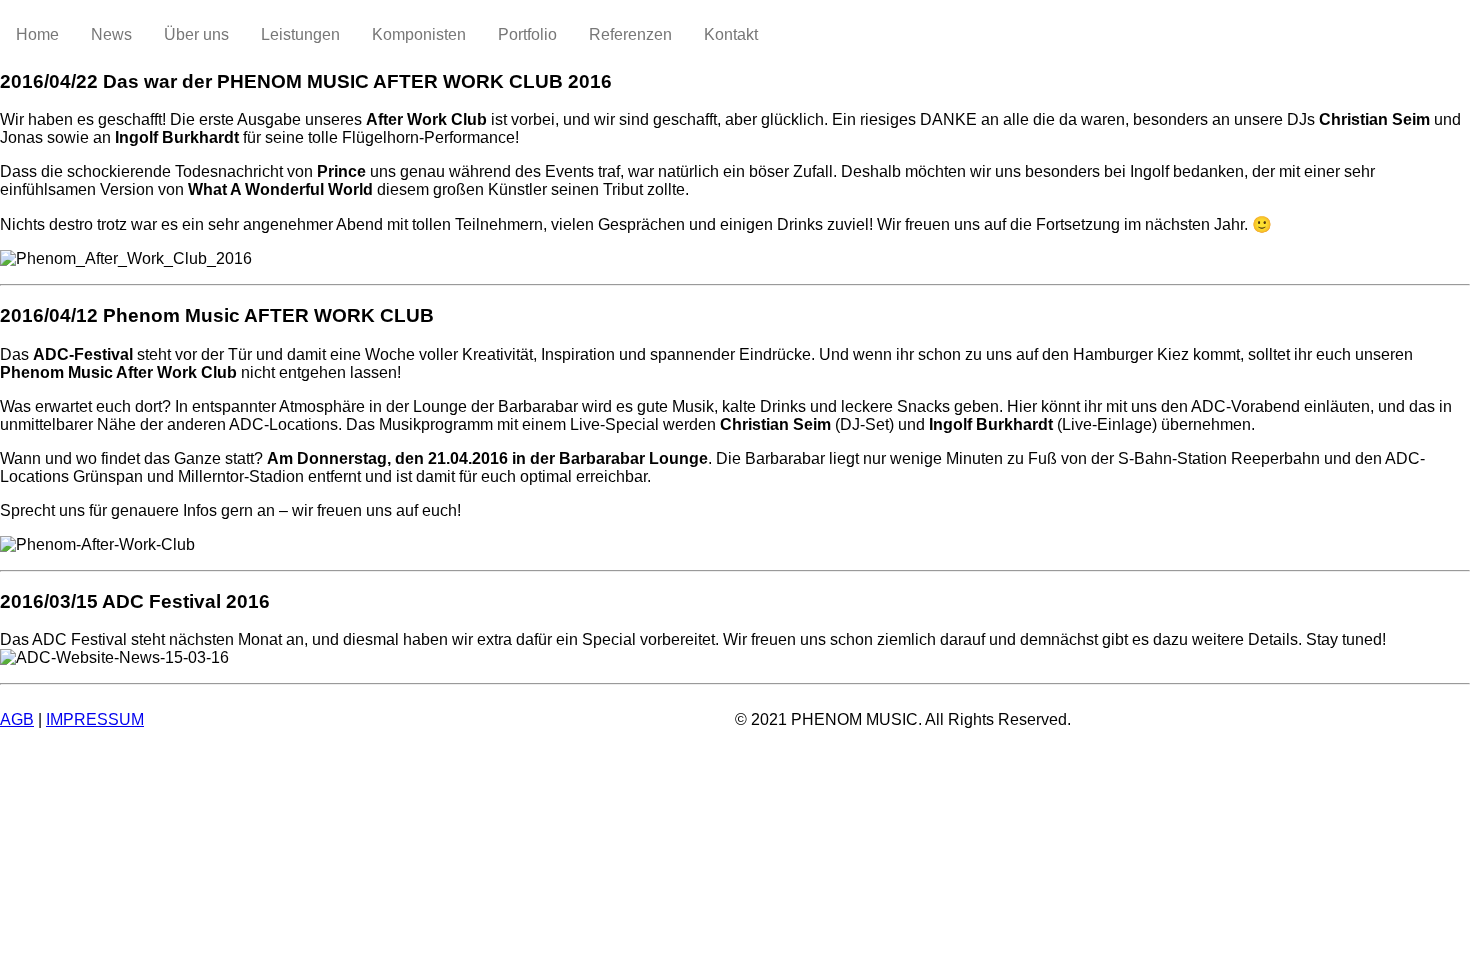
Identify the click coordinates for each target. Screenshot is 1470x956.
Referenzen (630, 34)
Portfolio (527, 34)
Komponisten (419, 34)
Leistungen (300, 34)
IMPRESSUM (95, 719)
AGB (17, 719)
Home (37, 34)
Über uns (196, 34)
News (111, 34)
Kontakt (731, 34)
